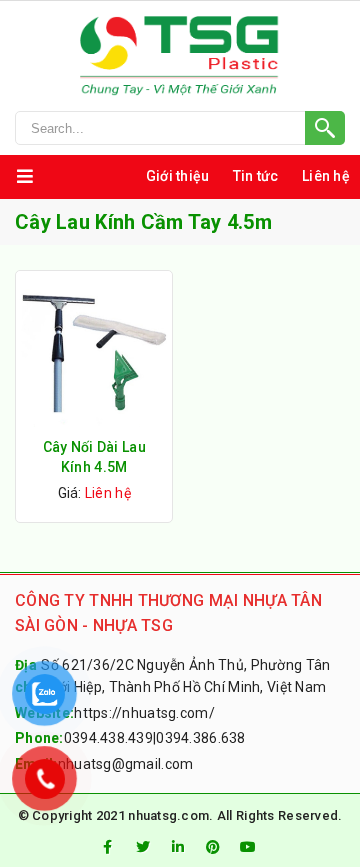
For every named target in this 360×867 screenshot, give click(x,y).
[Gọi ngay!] (180, 128)
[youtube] (249, 847)
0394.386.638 (200, 738)
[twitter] (143, 847)
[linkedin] (178, 847)
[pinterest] (213, 847)
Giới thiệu (178, 176)
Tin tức (256, 176)
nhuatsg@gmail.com (126, 764)
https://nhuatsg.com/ (144, 713)
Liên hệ (326, 176)
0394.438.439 (108, 738)
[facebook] (107, 847)
